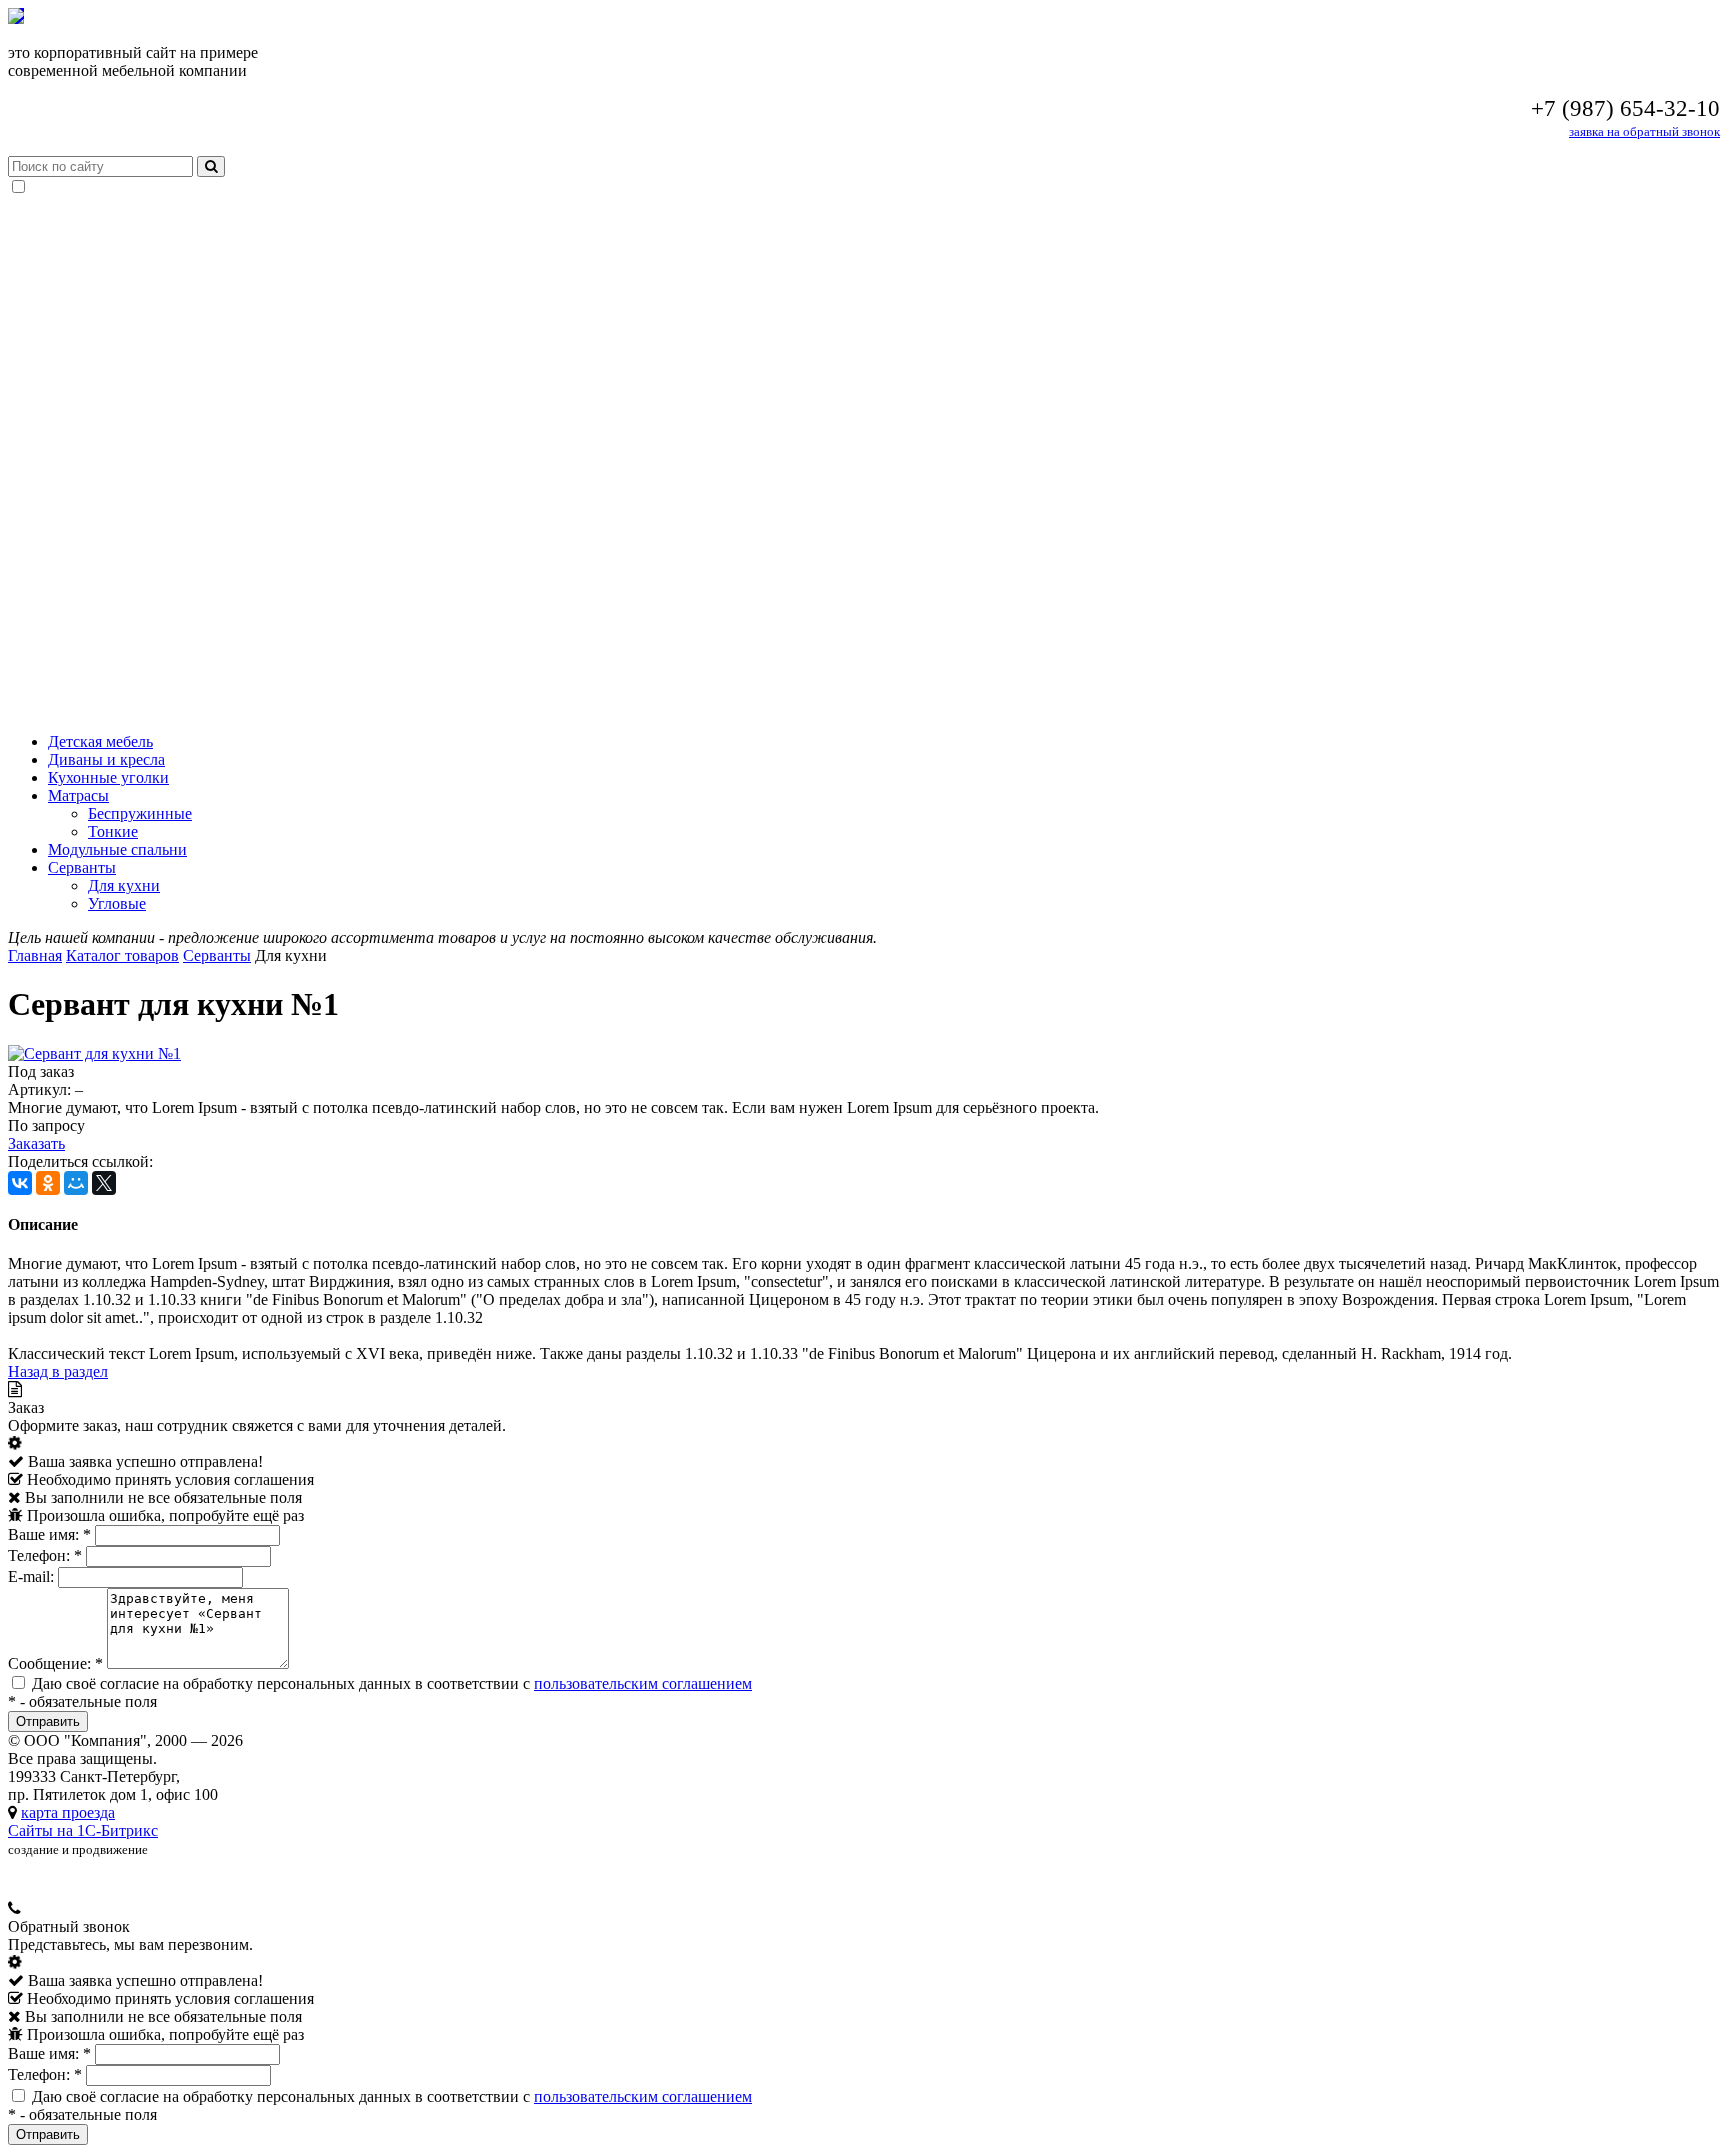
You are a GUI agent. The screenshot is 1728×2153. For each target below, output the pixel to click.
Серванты (82, 867)
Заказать (36, 1143)
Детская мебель (100, 741)
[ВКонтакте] (20, 1183)
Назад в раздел (58, 1371)
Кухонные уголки (108, 777)
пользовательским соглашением (643, 1683)
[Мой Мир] (76, 1183)
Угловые (117, 903)
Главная (35, 955)
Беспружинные (140, 813)
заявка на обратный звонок (1644, 131)
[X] (104, 1183)
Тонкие (113, 831)
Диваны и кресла (106, 759)
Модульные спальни (117, 849)
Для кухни (124, 885)
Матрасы (78, 795)
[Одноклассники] (48, 1183)
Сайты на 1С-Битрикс (83, 1830)
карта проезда (68, 1812)
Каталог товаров (122, 955)
